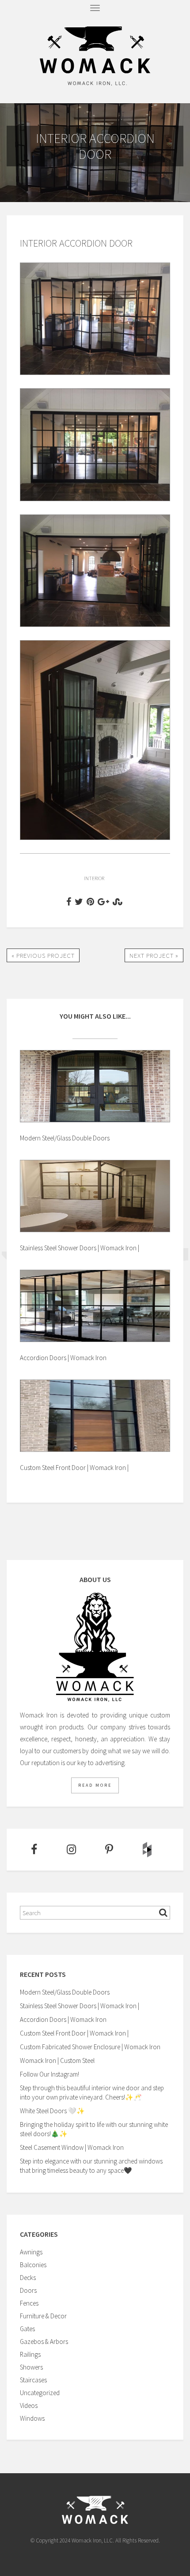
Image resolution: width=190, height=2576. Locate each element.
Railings (30, 2354)
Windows (32, 2418)
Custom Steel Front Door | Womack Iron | (74, 2033)
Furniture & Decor (43, 2316)
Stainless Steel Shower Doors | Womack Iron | (80, 2006)
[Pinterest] (108, 1850)
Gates (27, 2329)
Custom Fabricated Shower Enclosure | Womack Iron (90, 2047)
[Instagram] (71, 1850)
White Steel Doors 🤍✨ (52, 2111)
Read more (95, 1785)
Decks (28, 2278)
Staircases (33, 2380)
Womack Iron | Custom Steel (57, 2060)
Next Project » (154, 955)
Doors (28, 2290)
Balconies (33, 2265)
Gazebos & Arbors (44, 2342)
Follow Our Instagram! (49, 2074)
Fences (29, 2303)
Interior (94, 878)
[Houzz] (146, 1850)
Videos (29, 2405)
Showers (31, 2367)
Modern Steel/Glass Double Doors (65, 1992)
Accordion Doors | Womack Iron (63, 2019)
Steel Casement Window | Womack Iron (72, 2147)
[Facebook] (33, 1850)
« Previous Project (43, 955)
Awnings (31, 2252)
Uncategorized (40, 2393)
